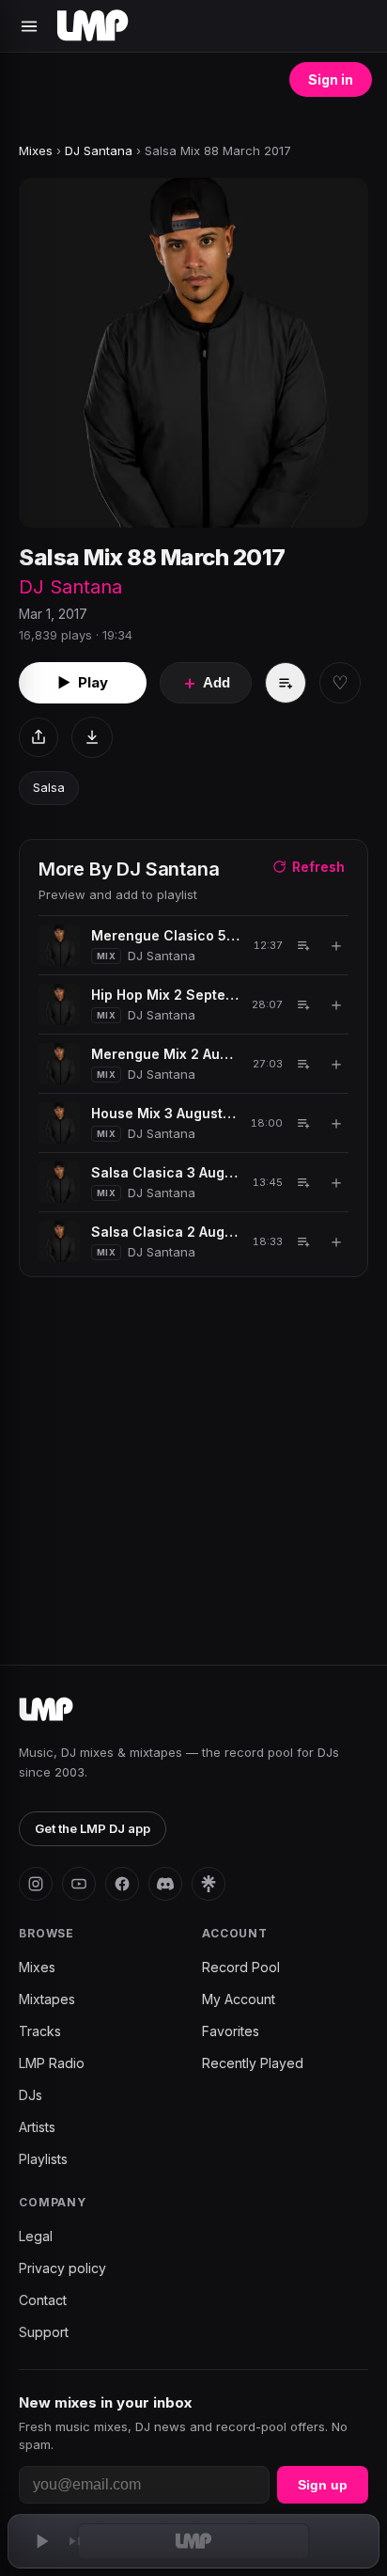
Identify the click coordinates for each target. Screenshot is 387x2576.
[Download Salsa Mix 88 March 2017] (92, 737)
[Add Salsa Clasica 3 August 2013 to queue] (303, 1182)
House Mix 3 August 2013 (164, 1113)
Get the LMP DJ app (93, 1828)
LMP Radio (52, 2063)
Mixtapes (47, 1999)
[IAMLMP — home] (93, 26)
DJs (31, 2095)
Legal (36, 2236)
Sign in (331, 79)
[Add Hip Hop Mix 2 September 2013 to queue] (303, 1004)
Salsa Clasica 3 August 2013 (165, 1172)
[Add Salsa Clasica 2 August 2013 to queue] (303, 1241)
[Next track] (75, 2541)
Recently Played (253, 2063)
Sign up (323, 2485)
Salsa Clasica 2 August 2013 (165, 1232)
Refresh (318, 867)
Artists (37, 2127)
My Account (239, 1999)
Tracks (40, 2031)
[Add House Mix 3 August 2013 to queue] (303, 1123)
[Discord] (165, 1884)
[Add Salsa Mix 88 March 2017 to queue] (286, 683)
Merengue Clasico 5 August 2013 (166, 935)
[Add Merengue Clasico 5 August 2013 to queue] (303, 945)
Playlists (43, 2159)
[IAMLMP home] (46, 1710)
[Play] (41, 2541)
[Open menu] (29, 26)
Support (44, 2332)
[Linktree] (209, 1884)
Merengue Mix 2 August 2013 (165, 1054)
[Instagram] (36, 1884)
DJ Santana (99, 150)
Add (206, 683)
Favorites (231, 2031)
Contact (43, 2300)
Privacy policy (62, 2268)
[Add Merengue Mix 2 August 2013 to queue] (303, 1064)
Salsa (49, 787)
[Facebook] (122, 1884)
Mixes (36, 150)
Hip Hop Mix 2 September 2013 (165, 995)
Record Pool (241, 1967)
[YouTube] (79, 1884)
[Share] (39, 737)
